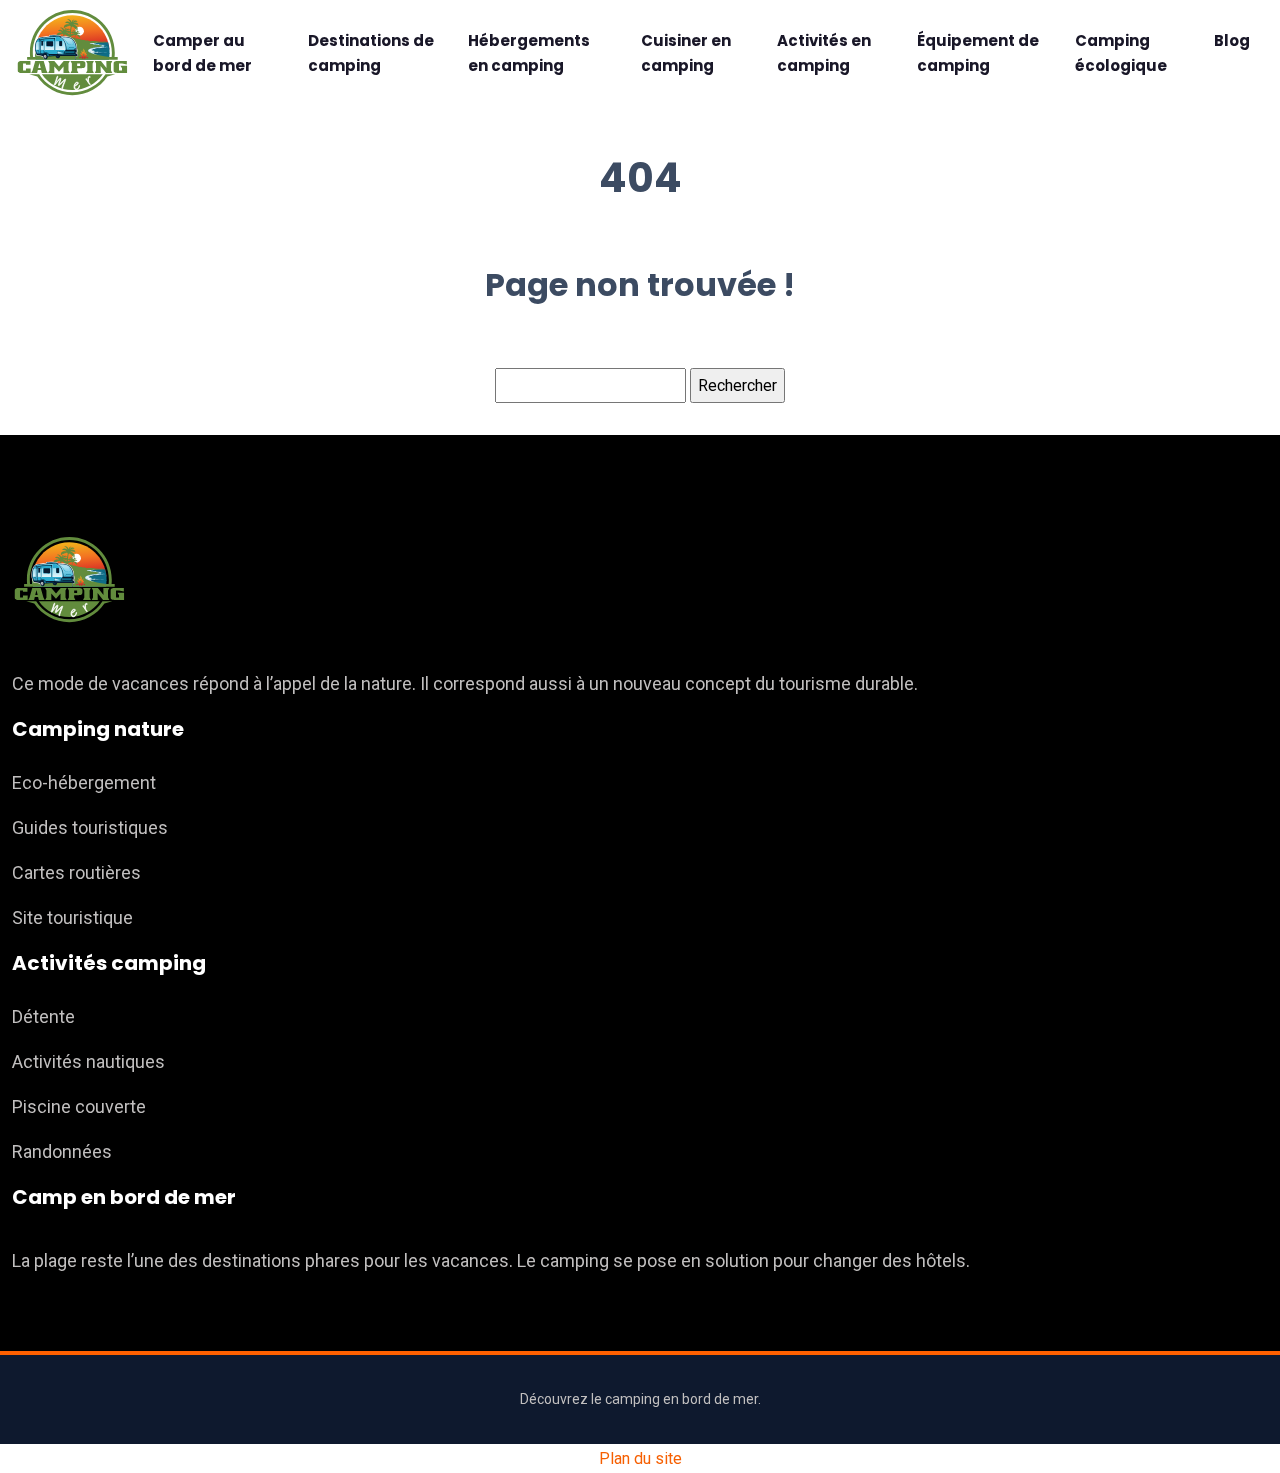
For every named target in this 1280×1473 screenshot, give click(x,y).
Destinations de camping (371, 53)
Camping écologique (1121, 53)
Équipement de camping (978, 53)
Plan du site (640, 1458)
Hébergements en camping (529, 53)
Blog (1232, 40)
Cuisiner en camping (686, 53)
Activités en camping (824, 53)
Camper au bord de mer (202, 53)
